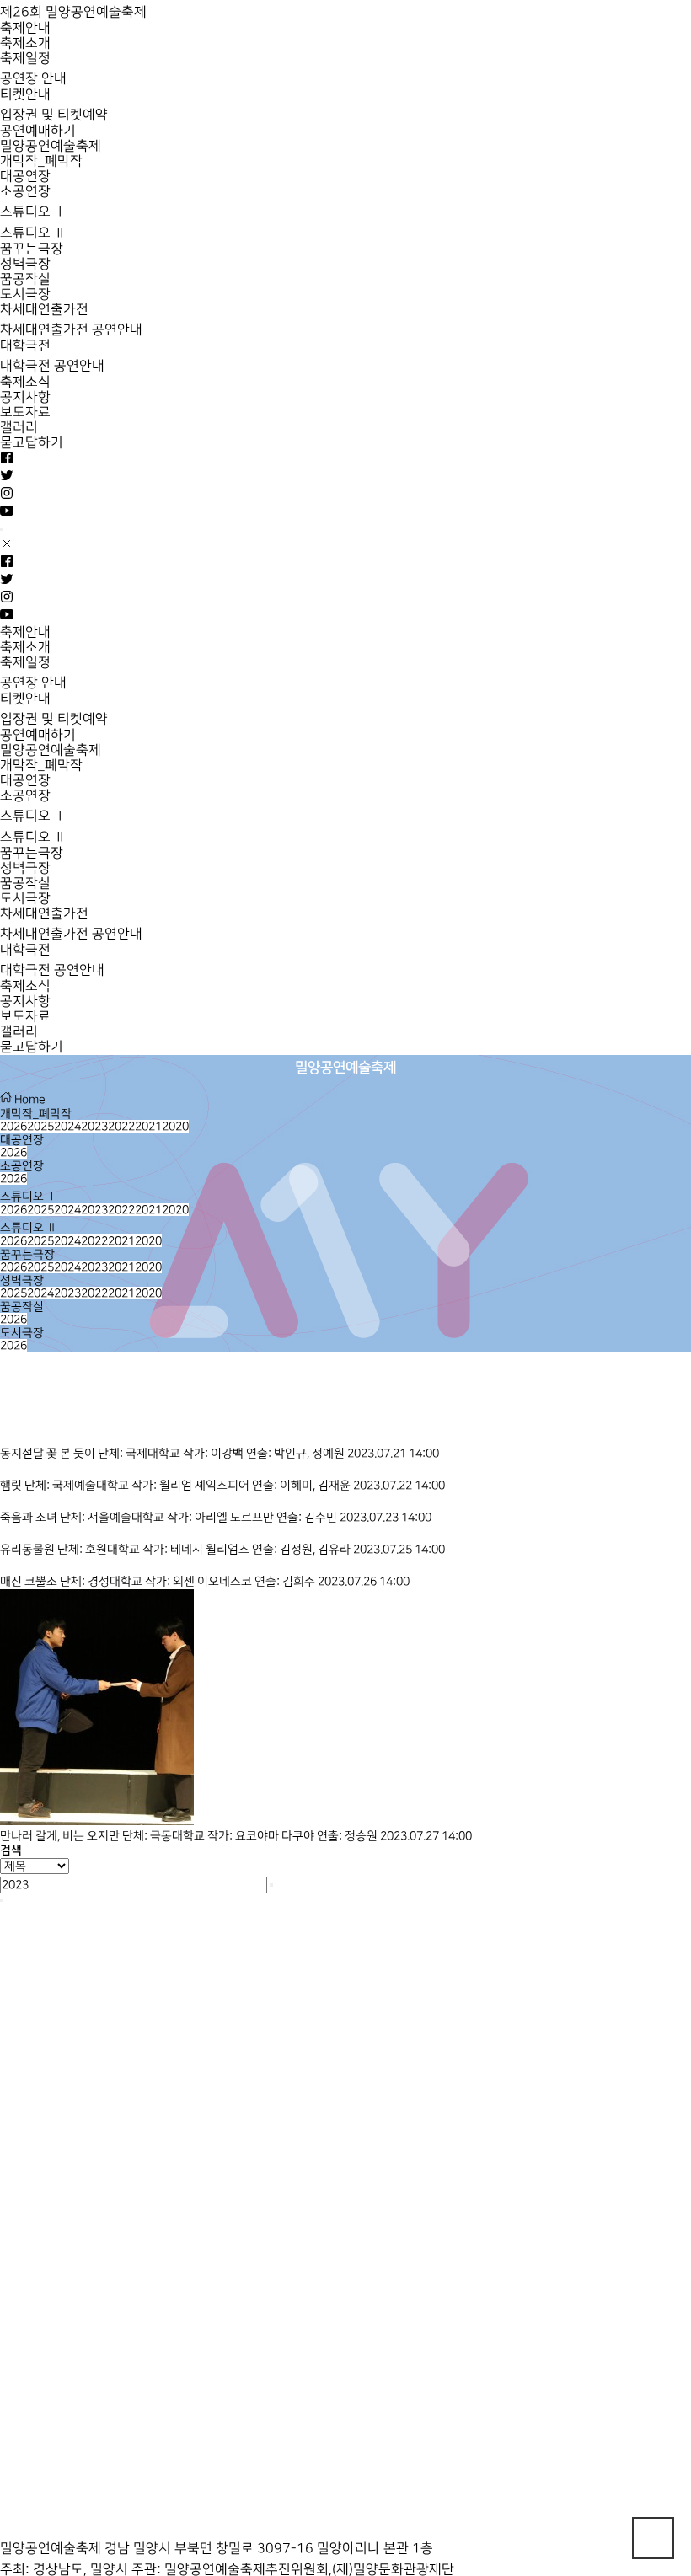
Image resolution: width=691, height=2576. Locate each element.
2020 (175, 1126)
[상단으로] (653, 2538)
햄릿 (12, 1485)
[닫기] (2, 1900)
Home (29, 1099)
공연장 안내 (33, 79)
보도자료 (25, 412)
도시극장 (25, 295)
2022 (121, 1126)
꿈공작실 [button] (22, 1307)
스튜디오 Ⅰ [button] (29, 1196)
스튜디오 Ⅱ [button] (29, 1227)
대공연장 (25, 177)
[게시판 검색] (8, 1414)
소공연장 (25, 192)
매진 (11, 1581)
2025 (40, 1126)
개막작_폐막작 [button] (36, 1114)
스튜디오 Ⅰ (33, 212)
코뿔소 (42, 1581)
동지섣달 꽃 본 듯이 (49, 1453)
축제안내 (25, 28)
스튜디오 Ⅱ (33, 233)
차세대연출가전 (44, 310)
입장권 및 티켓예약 (54, 115)
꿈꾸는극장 (32, 249)
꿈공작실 (25, 279)
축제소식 (25, 382)
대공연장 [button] (22, 1140)
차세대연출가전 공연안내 (71, 330)
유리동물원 (29, 1549)
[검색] (271, 1885)
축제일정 (25, 59)
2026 (13, 1126)
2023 (94, 1126)
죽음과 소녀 (30, 1517)
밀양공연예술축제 (51, 146)
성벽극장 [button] (22, 1280)
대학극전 (25, 346)
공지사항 (25, 397)
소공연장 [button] (22, 1166)
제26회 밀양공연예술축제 (73, 12)
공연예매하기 (38, 131)
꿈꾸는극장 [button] (27, 1254)
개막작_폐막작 (41, 161)
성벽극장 (25, 264)
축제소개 (25, 43)
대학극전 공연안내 (52, 366)
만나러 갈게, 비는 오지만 (61, 1836)
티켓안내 (25, 95)
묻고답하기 (32, 443)
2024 (67, 1126)
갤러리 (19, 428)
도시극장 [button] (22, 1333)
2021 (148, 1126)
